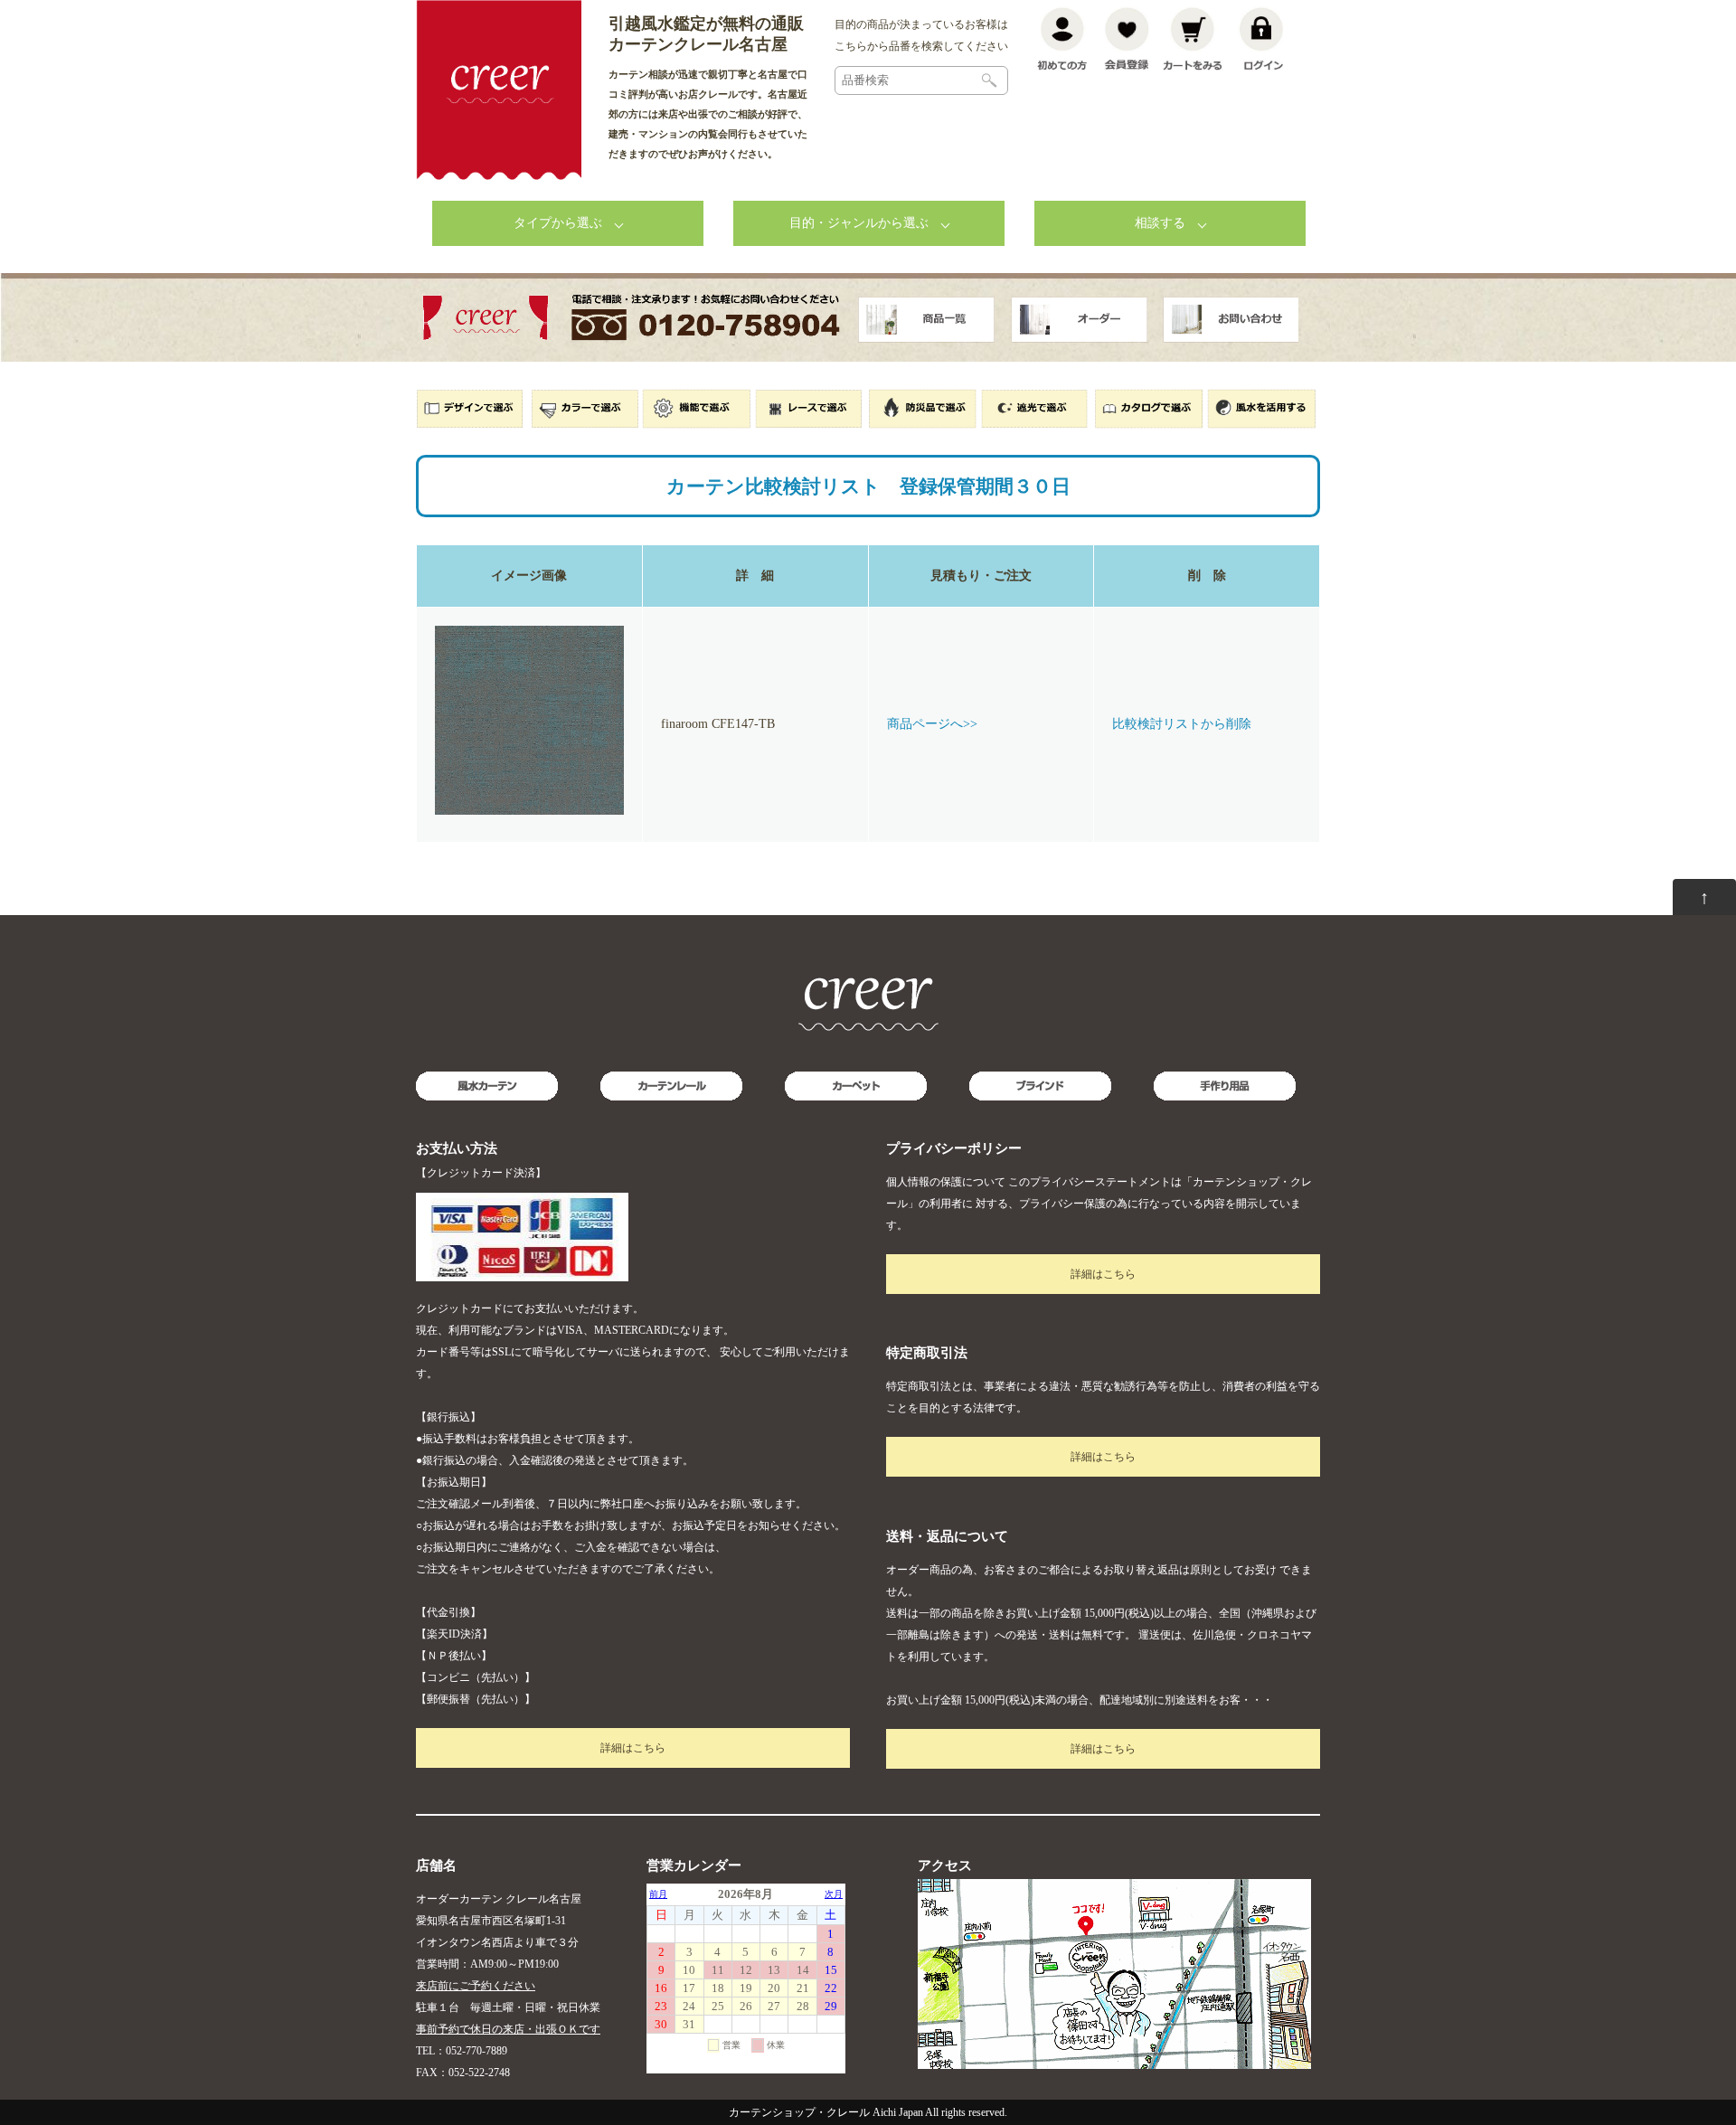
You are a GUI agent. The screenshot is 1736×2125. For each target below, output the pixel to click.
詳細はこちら (633, 1748)
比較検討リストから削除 (1182, 724)
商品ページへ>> (932, 724)
